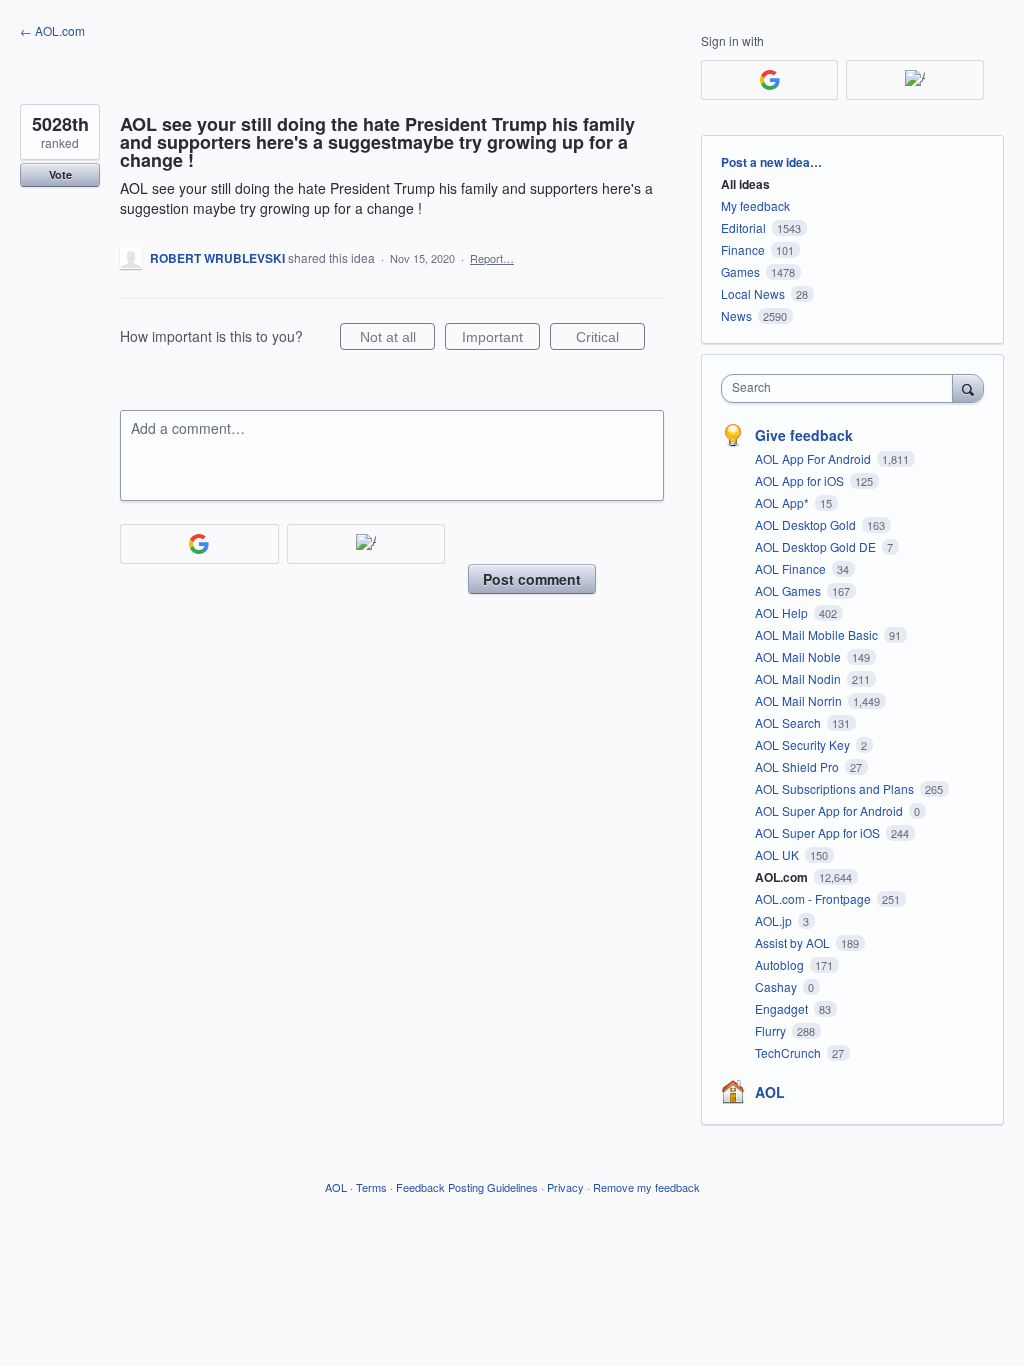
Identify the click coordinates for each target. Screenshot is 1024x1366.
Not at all (397, 339)
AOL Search (789, 722)
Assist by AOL (794, 942)
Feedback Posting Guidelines (467, 1187)
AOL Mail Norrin (800, 700)
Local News (753, 293)
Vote (60, 174)
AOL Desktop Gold (807, 524)
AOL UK (778, 854)
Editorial (743, 227)
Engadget (783, 1008)
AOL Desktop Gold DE (817, 546)
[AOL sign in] (366, 544)
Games (740, 271)
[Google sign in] (199, 544)
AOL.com (783, 877)
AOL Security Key (804, 744)
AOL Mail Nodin (799, 678)
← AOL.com (52, 30)
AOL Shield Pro (798, 766)
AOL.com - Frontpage (814, 898)
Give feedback (804, 435)
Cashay (777, 986)
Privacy (565, 1187)
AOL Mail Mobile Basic (818, 634)
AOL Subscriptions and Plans (836, 788)
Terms (371, 1187)
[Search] (968, 388)
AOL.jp (775, 920)
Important (501, 339)
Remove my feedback (646, 1187)
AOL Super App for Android (830, 810)
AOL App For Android (814, 458)
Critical (610, 339)
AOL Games (789, 590)
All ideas (745, 184)
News (736, 315)
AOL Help (783, 612)
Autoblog (781, 964)
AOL (770, 1092)
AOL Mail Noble (799, 656)
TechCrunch (789, 1052)
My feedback (755, 205)
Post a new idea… (771, 162)
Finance (743, 249)
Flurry (772, 1030)
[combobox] (841, 388)
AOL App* (783, 502)
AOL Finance (792, 568)
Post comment (532, 579)
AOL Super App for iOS (819, 832)
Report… (492, 258)
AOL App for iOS (801, 480)
